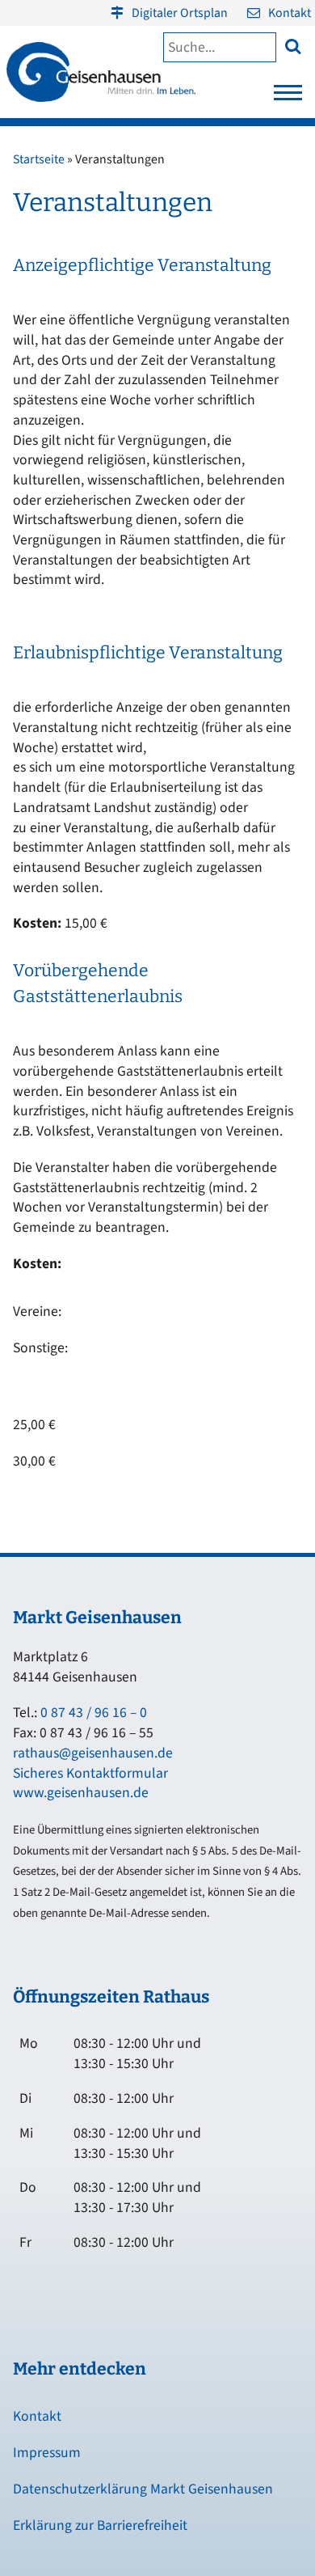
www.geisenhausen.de (81, 1793)
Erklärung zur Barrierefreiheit (100, 2525)
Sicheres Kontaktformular (90, 1773)
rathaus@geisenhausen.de (93, 1753)
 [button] (293, 46)
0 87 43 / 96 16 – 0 (94, 1713)
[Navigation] (288, 97)
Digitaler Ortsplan (180, 13)
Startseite (39, 159)
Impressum (47, 2453)
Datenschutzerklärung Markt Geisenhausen (143, 2489)
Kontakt (290, 13)
